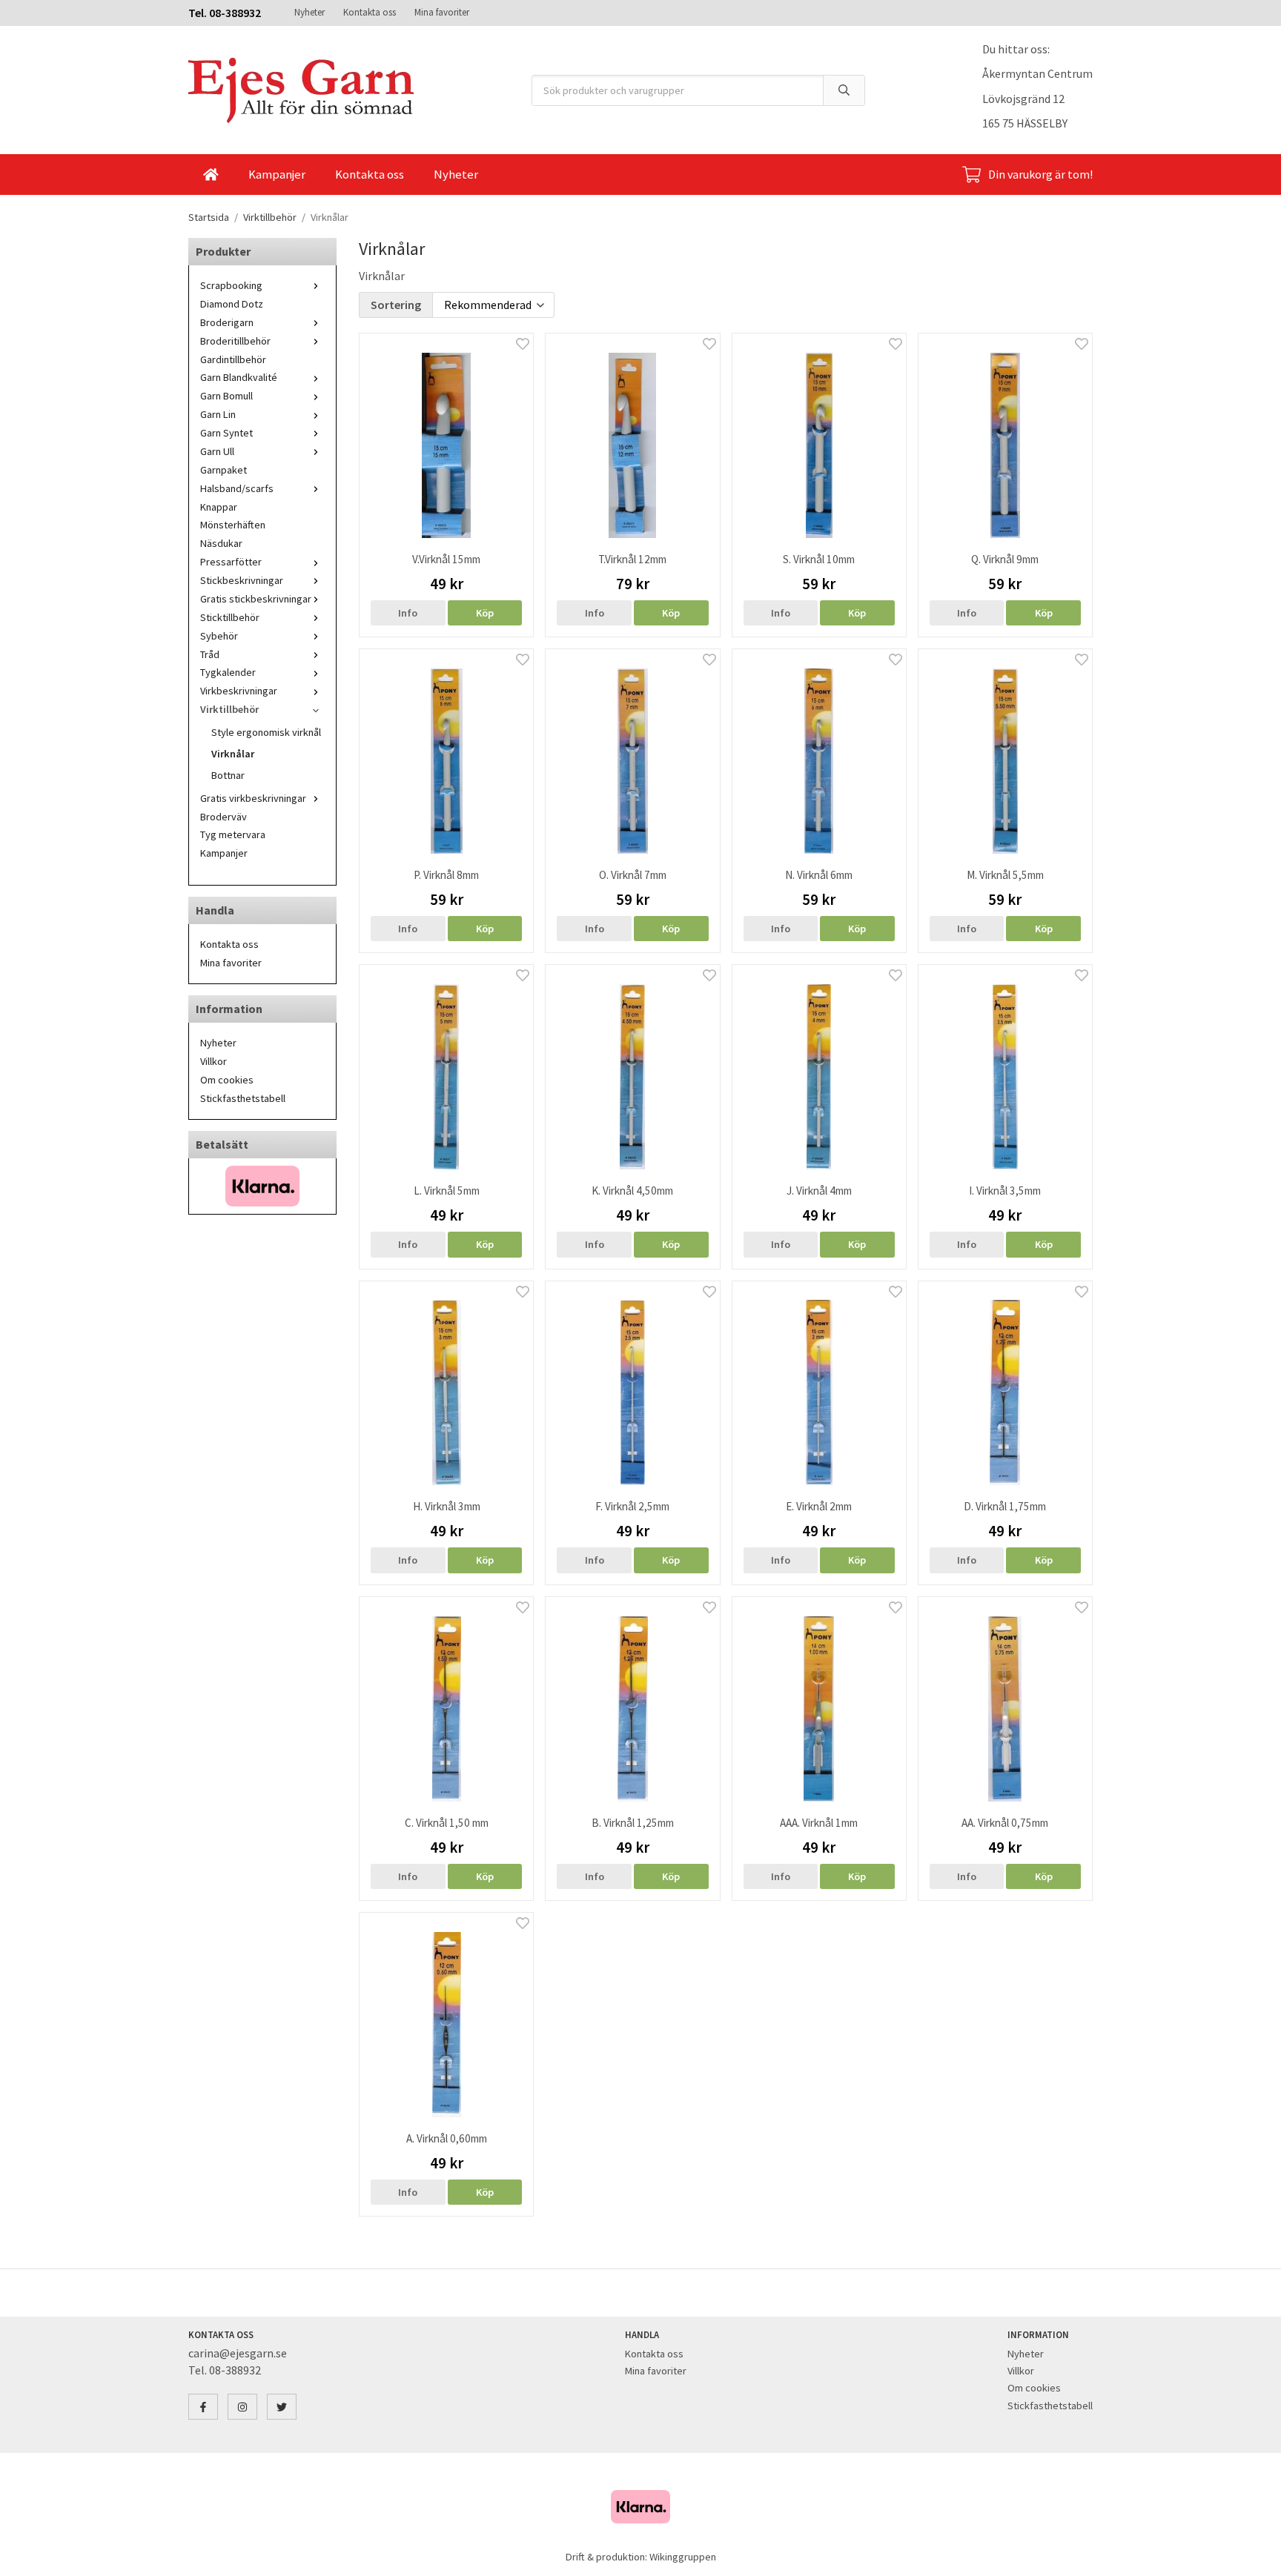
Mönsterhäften (233, 525)
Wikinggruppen (683, 2557)
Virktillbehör (229, 709)
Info (408, 613)
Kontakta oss (370, 12)
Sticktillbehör (230, 617)
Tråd (210, 654)
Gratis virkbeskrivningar (253, 798)
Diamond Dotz (232, 304)
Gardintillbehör (233, 359)
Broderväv (224, 817)
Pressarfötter (231, 562)
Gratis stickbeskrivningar (256, 599)
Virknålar (233, 754)
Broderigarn (227, 322)
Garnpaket (224, 470)
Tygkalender (228, 672)
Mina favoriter (442, 12)
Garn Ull (217, 451)
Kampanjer (277, 174)
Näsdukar (221, 543)
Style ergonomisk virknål (266, 732)
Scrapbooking (231, 285)
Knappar (219, 507)
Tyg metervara (233, 834)
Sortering (396, 305)
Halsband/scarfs (237, 488)
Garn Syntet (226, 433)
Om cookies (227, 1080)
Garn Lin (218, 414)
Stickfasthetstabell (243, 1098)
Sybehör (219, 636)
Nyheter (310, 12)
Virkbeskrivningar (239, 691)
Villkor (213, 1061)
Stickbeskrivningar (242, 580)
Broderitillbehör (235, 341)
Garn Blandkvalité (239, 377)
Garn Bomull (226, 396)
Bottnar (228, 775)
